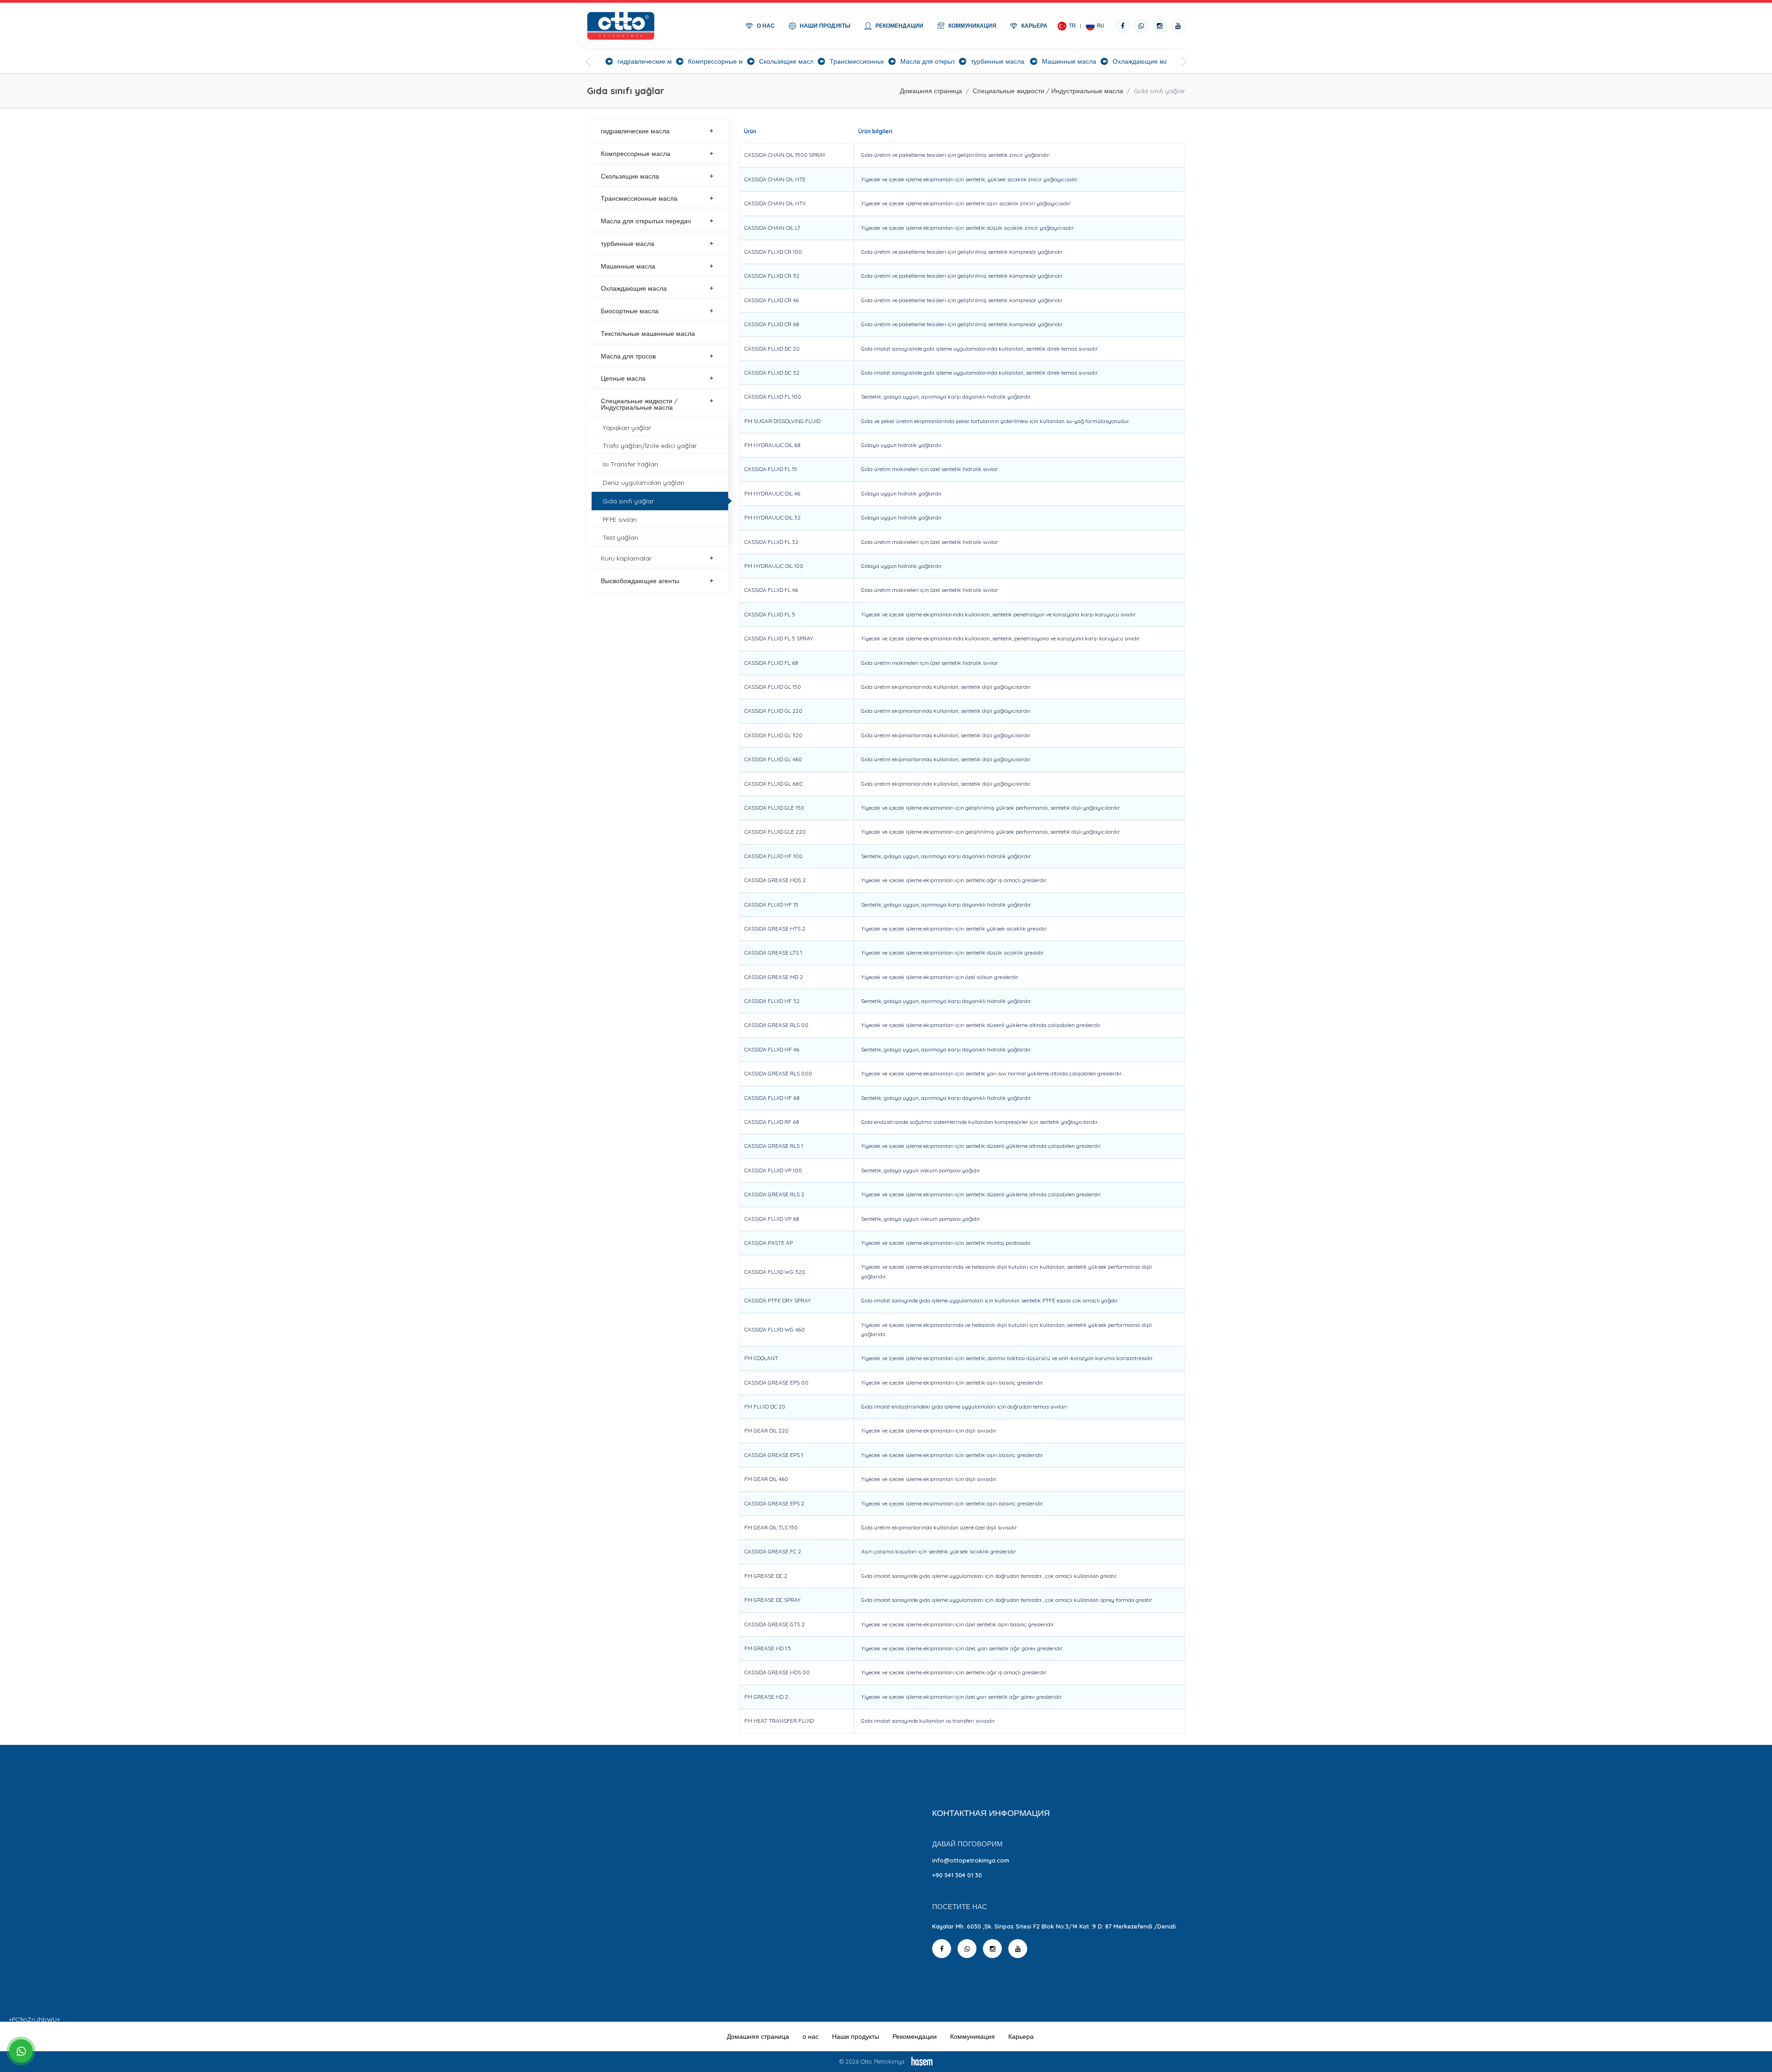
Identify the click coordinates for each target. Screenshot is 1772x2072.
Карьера (1021, 2036)
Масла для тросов (628, 356)
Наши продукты (856, 2036)
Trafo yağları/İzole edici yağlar (650, 445)
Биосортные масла (630, 311)
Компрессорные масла (636, 153)
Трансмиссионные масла (639, 198)
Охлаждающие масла (634, 288)
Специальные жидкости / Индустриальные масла (1048, 91)
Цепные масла (623, 378)
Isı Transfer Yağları (630, 464)
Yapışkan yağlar (627, 427)
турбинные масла (628, 243)
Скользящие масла (630, 176)
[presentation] (588, 62)
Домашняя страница (931, 91)
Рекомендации (915, 2036)
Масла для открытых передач (646, 221)
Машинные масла (628, 266)
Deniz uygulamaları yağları (644, 482)
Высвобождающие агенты (640, 581)
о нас (811, 2036)
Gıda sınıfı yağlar (628, 501)
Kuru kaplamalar (626, 558)
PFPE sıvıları (620, 519)
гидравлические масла (635, 131)
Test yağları (620, 537)
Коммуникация (973, 2036)
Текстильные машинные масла (648, 333)
